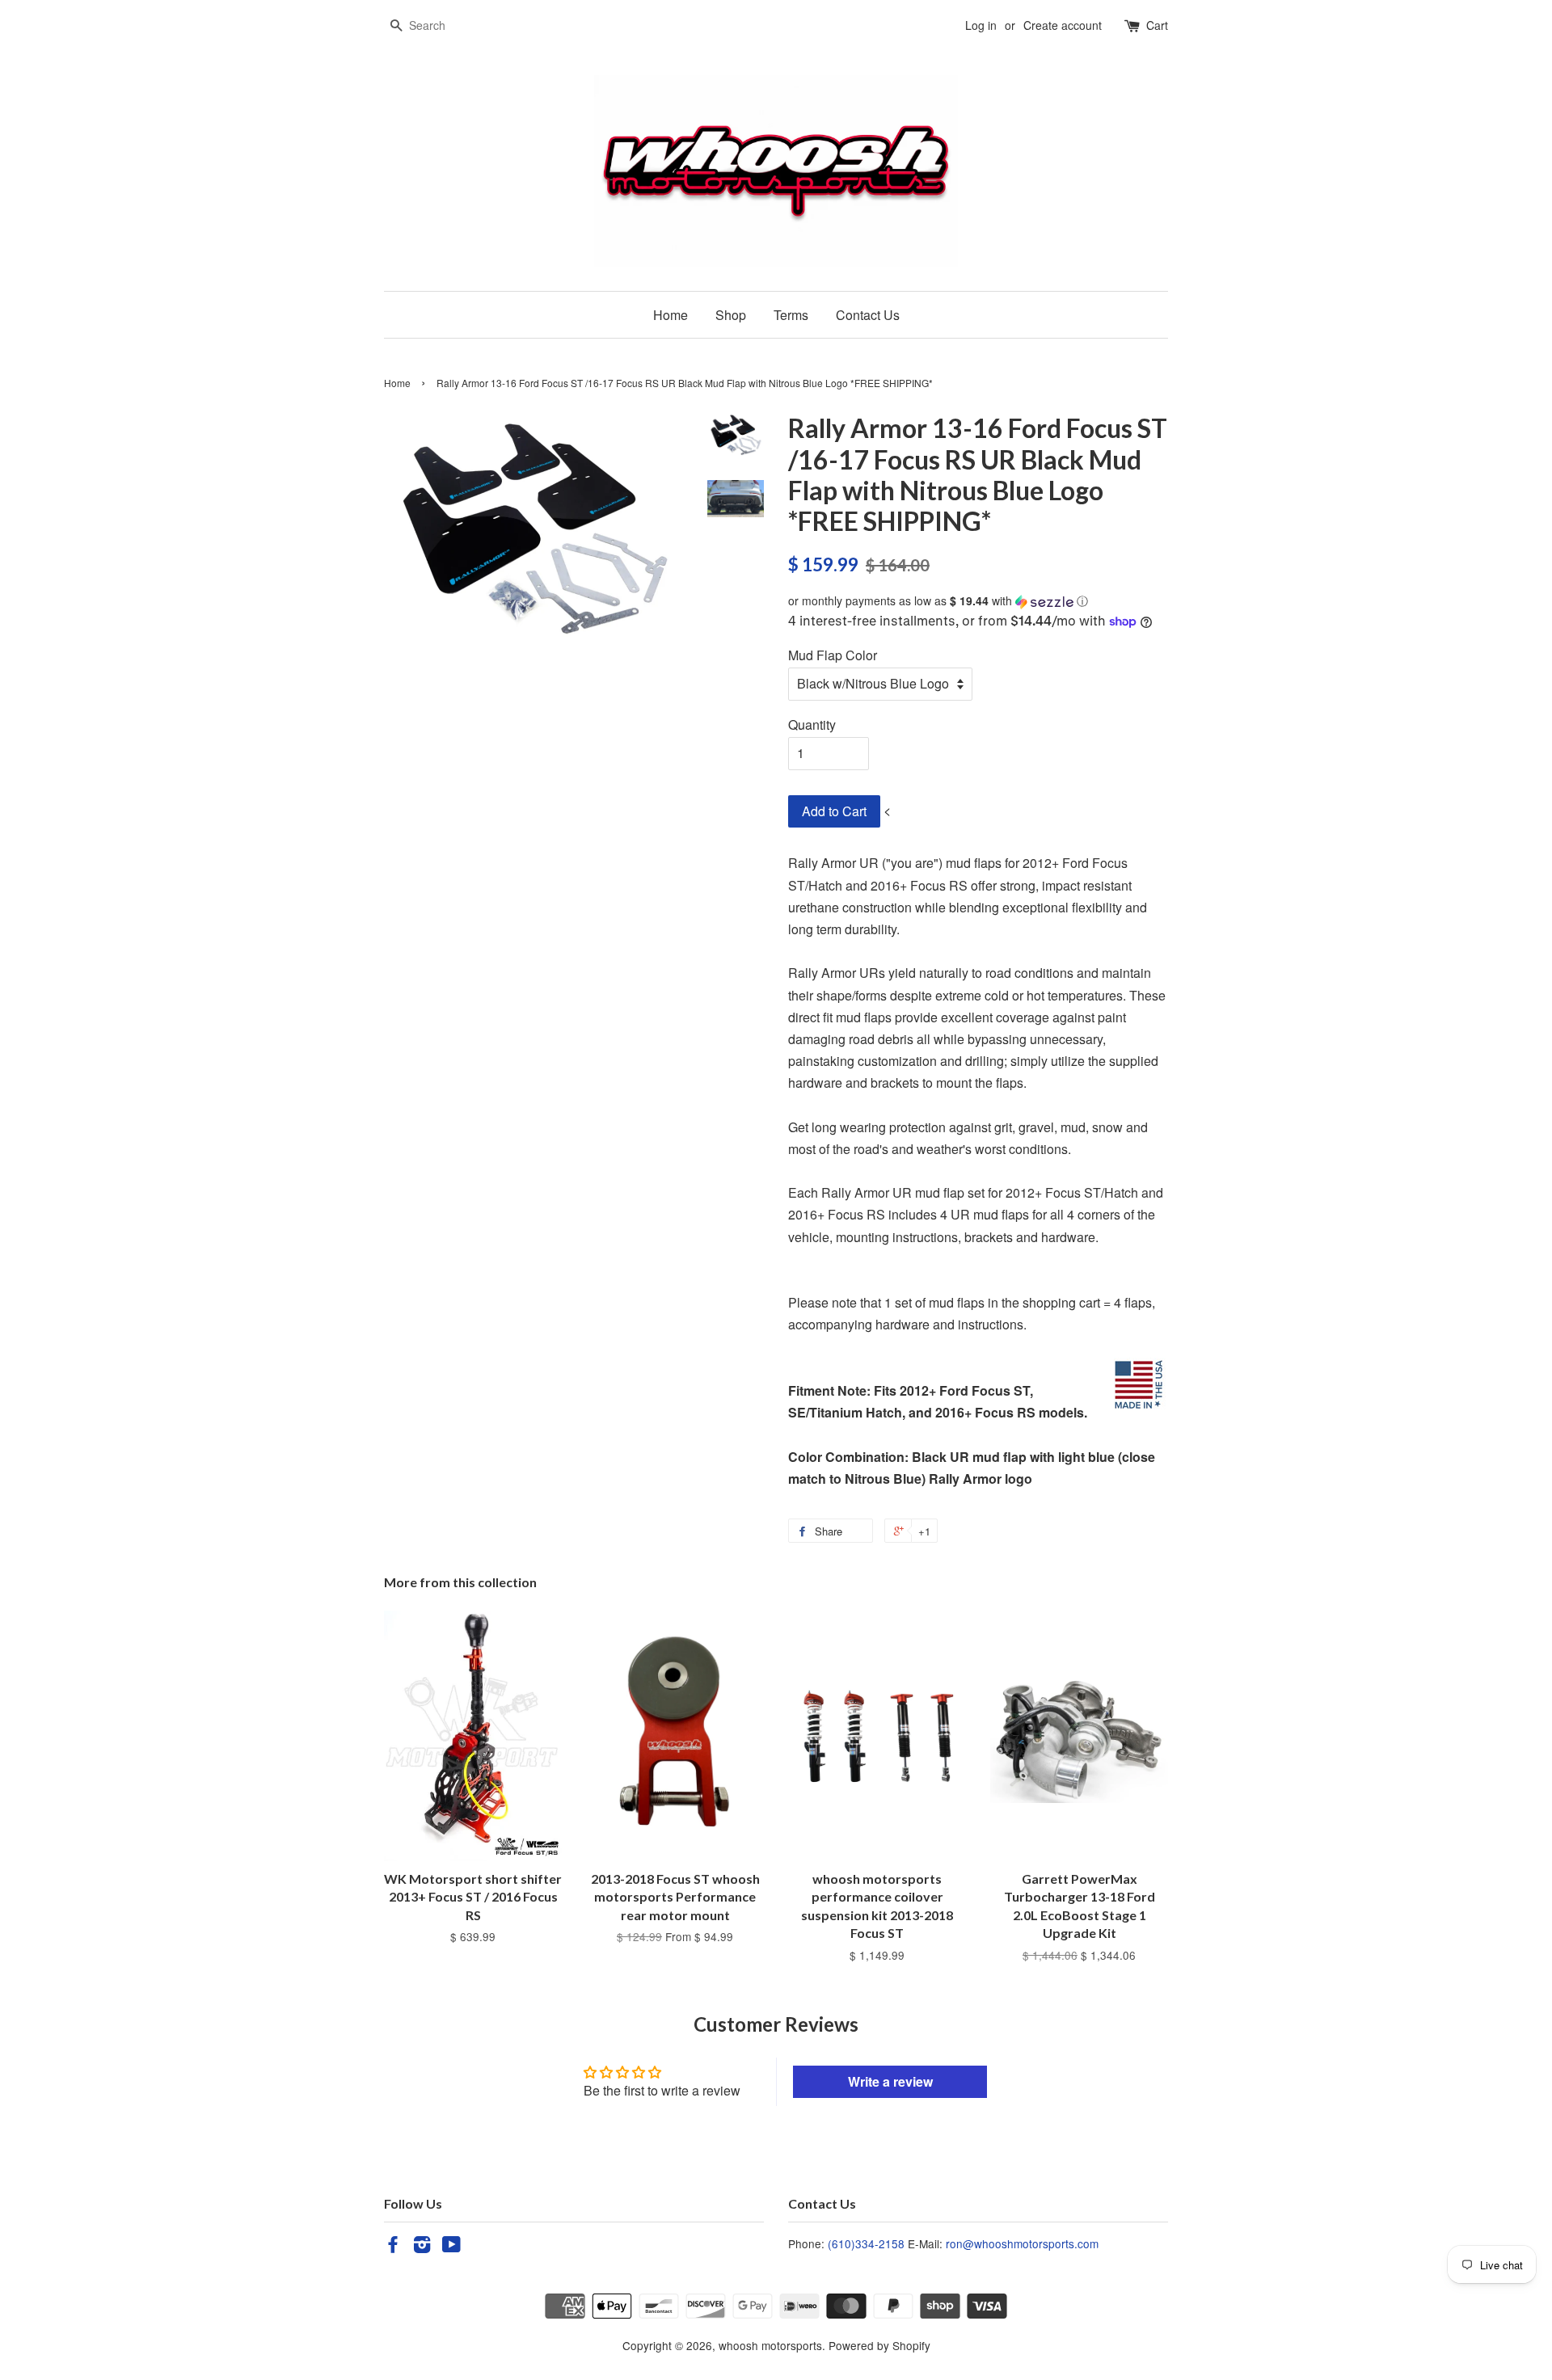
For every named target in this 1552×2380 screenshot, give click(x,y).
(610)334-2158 (866, 2243)
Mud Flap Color (833, 655)
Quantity (812, 725)
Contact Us (868, 315)
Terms (791, 315)
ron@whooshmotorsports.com (1022, 2243)
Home (671, 315)
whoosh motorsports (770, 2345)
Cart (1157, 25)
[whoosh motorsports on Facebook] (393, 2247)
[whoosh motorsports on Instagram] (422, 2247)
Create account (1063, 25)
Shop (731, 315)
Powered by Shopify (879, 2345)
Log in (981, 25)
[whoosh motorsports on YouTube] (451, 2247)
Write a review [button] (890, 2081)
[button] (978, 601)
